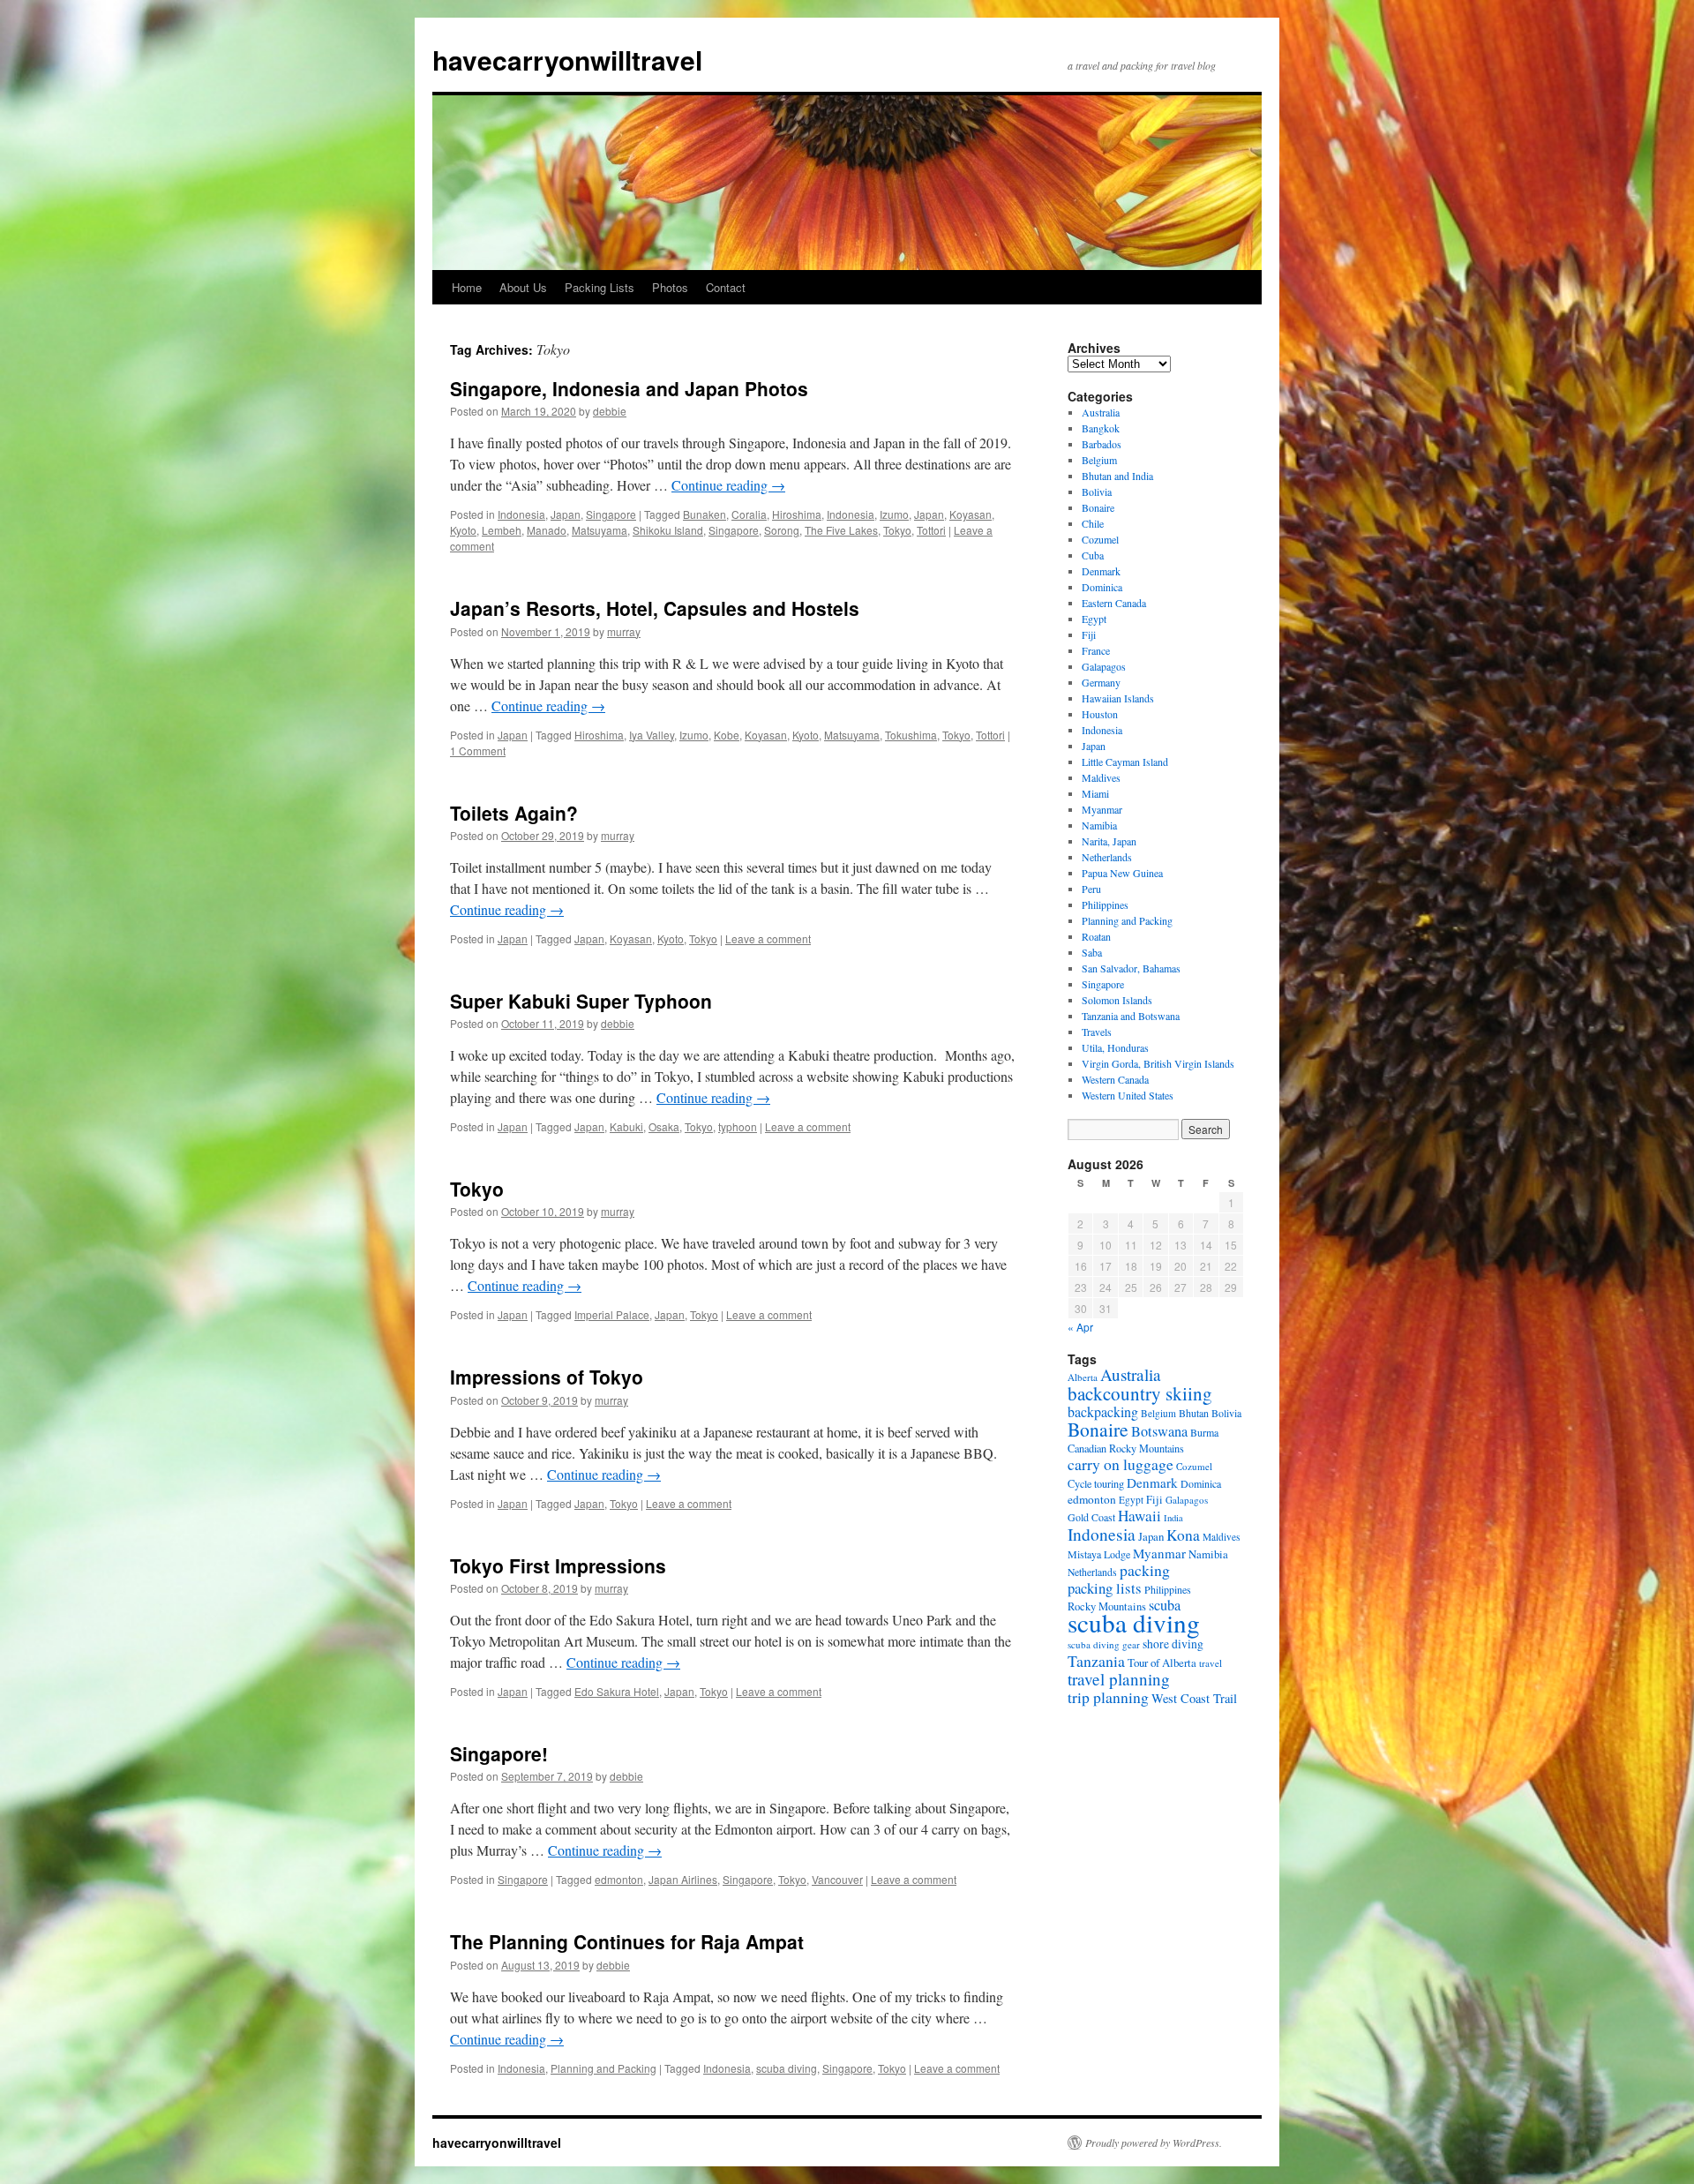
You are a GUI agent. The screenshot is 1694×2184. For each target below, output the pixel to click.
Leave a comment (768, 938)
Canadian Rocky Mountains (1126, 1448)
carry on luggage (1121, 1464)
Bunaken (705, 514)
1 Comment (478, 751)
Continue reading (728, 485)
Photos (670, 287)
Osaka (664, 1126)
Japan (566, 514)
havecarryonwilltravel (567, 60)
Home (467, 287)
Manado (547, 530)
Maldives (1101, 777)
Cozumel (1100, 539)
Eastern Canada (1114, 603)
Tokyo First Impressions (558, 1565)
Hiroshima (797, 514)
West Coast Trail (1194, 1698)
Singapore (611, 514)
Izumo (894, 514)
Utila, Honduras (1115, 1047)
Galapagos (1104, 666)
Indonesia (521, 514)
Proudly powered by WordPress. (1154, 2143)
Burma (1204, 1432)
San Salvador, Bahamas (1131, 968)
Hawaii (1139, 1516)
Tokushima (911, 735)
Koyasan (971, 514)
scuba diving (787, 2068)
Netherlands (1107, 857)
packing (1145, 1570)
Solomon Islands (1117, 1000)
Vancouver (837, 1879)
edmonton (619, 1879)
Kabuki (626, 1126)
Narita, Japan (1109, 841)
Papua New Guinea (1122, 873)
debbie (610, 411)
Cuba (1093, 555)
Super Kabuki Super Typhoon (581, 1001)
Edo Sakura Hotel (617, 1691)
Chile (1093, 523)
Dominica (1102, 587)
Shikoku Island (668, 530)
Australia (1101, 412)
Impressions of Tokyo (547, 1377)
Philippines (1105, 904)
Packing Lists (600, 287)
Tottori (931, 530)
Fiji (1089, 634)
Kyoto (463, 530)
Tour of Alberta (1162, 1662)
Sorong (782, 530)
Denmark (1101, 571)
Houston (1100, 714)
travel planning (1119, 1679)
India (1173, 1518)
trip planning (1108, 1697)
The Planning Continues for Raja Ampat (627, 1941)
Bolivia (1097, 492)
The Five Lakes (841, 530)
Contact (726, 287)
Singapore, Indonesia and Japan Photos (629, 388)
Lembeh (502, 530)
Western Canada (1115, 1079)
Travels (1097, 1032)
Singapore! (499, 1753)
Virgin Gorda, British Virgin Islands (1158, 1063)
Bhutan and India (1117, 476)
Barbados (1102, 444)
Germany (1101, 682)
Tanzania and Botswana (1131, 1016)
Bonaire (1098, 507)
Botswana (1159, 1431)
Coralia (749, 514)
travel (1211, 1663)
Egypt (1094, 619)
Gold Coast (1091, 1517)
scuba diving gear (1104, 1644)
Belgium (1099, 460)
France (1096, 650)
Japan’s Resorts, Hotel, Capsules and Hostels (655, 608)
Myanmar (1102, 809)
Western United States (1128, 1095)
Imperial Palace (612, 1314)
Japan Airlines (683, 1879)
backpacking (1103, 1411)
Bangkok (1101, 428)
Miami (1095, 793)
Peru (1091, 889)
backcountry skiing (1140, 1393)
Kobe (727, 735)
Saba (1092, 952)
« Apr (1080, 1327)
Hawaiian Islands (1118, 698)
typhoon (738, 1126)
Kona (1183, 1535)
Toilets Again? (514, 813)
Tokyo (897, 530)
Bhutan (1194, 1413)
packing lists (1105, 1588)
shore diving (1173, 1644)
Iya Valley (652, 735)
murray (624, 631)
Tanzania (1096, 1661)
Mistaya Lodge (1099, 1554)
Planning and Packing (603, 2068)
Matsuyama (600, 530)
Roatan (1096, 936)
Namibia (1099, 825)
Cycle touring (1096, 1483)
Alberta (1083, 1377)
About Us (523, 287)
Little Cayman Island (1125, 762)
